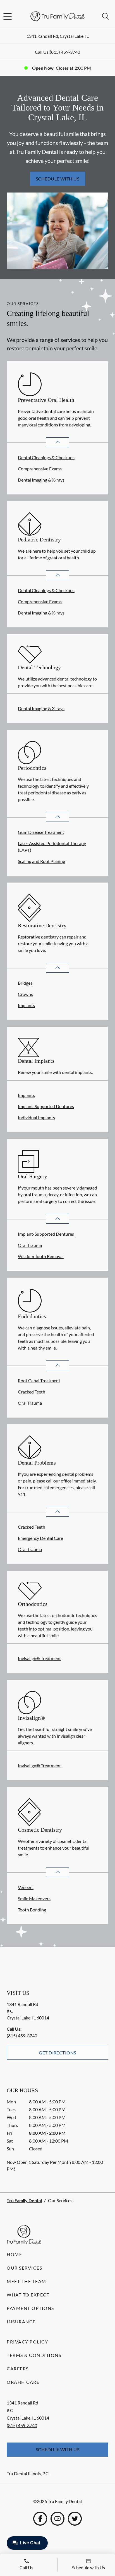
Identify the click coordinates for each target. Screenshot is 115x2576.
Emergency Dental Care (40, 1538)
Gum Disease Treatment (41, 832)
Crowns (25, 994)
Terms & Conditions (34, 2355)
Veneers (26, 1887)
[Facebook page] (40, 2519)
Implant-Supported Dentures (46, 1106)
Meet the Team (27, 2281)
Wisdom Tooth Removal (41, 1256)
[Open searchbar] (106, 16)
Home (14, 2254)
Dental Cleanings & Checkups (46, 457)
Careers (18, 2369)
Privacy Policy (27, 2342)
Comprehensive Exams (40, 469)
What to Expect (28, 2295)
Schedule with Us (58, 179)
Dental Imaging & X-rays (41, 480)
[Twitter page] (75, 2519)
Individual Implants (36, 1117)
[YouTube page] (57, 2519)
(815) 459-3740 (65, 52)
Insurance (21, 2322)
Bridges (25, 983)
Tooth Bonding (32, 1910)
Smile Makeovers (34, 1898)
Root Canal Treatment (39, 1380)
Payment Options (30, 2308)
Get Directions (57, 2053)
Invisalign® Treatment (39, 1658)
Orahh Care (23, 2382)
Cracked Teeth (32, 1392)
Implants (26, 1005)
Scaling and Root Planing (41, 861)
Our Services (24, 2268)
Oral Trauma (30, 1245)
